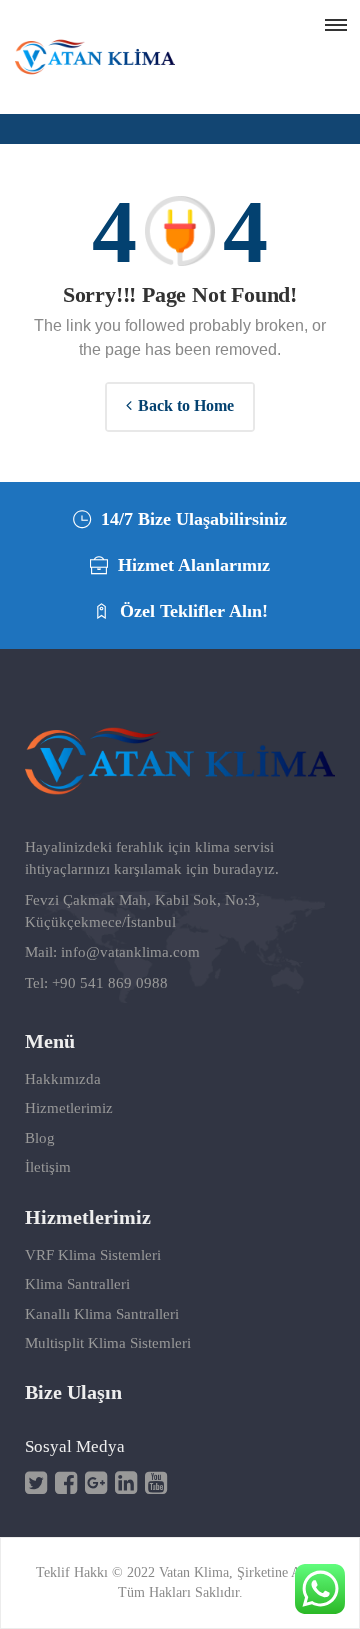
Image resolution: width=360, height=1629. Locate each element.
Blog (40, 1138)
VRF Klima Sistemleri (93, 1255)
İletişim (48, 1167)
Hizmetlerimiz (69, 1108)
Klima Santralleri (77, 1284)
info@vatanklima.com (130, 952)
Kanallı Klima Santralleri (102, 1314)
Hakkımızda (63, 1079)
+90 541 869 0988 (110, 983)
